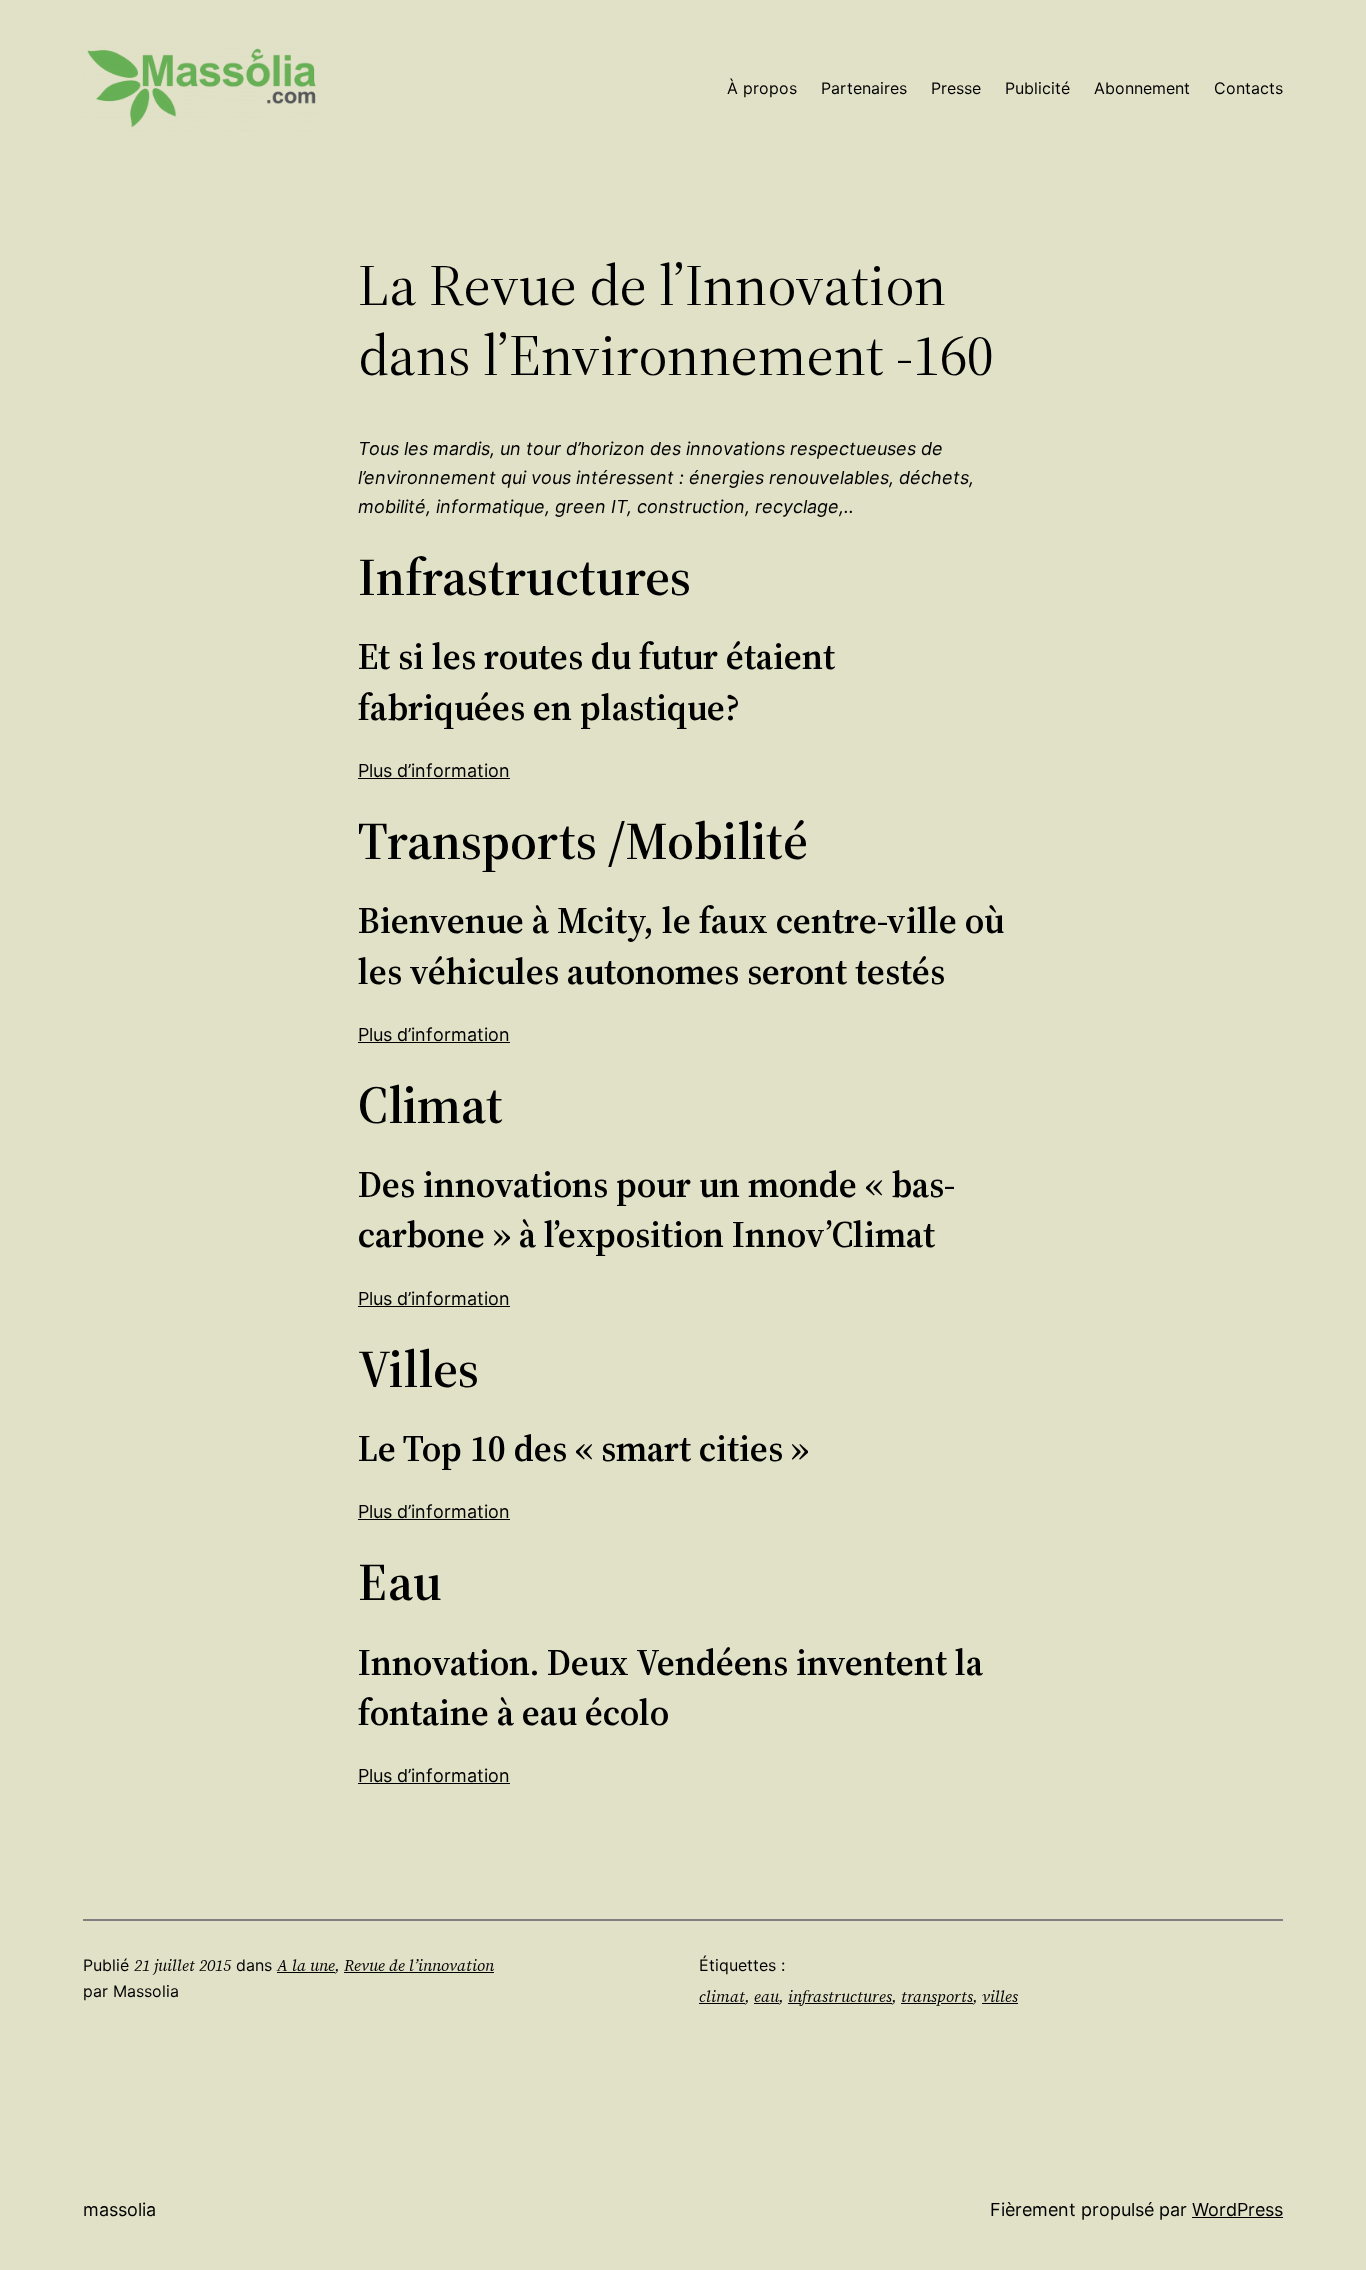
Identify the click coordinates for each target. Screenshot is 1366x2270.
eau (766, 1996)
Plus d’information (434, 770)
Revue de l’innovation (419, 1965)
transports (937, 1996)
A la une (306, 1965)
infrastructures (840, 1996)
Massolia (119, 2209)
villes (1000, 1996)
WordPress (1237, 2209)
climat (722, 1996)
